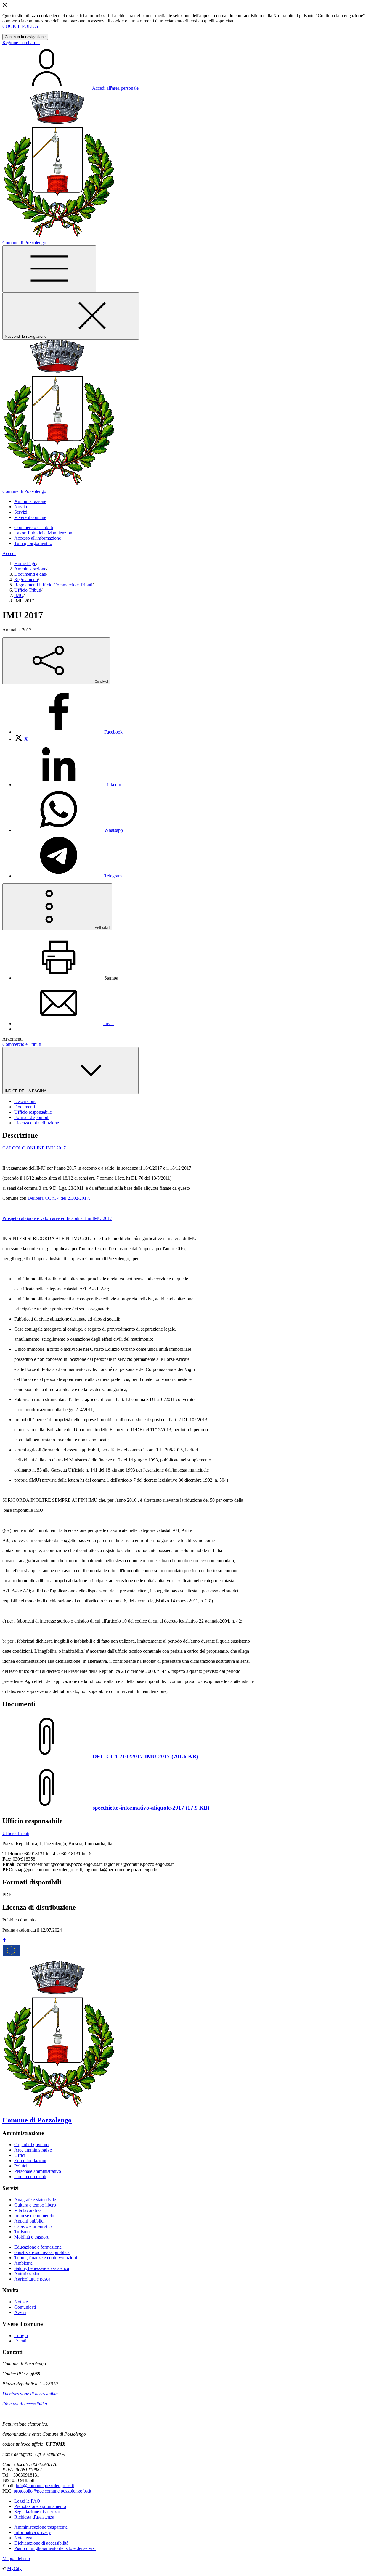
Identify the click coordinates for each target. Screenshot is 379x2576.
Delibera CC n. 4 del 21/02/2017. (59, 1198)
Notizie (21, 2302)
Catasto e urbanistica (33, 2226)
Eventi (20, 2341)
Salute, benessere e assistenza (42, 2268)
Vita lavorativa (28, 2210)
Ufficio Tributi (28, 590)
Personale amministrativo (38, 2171)
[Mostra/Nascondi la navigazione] (49, 269)
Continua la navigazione (25, 37)
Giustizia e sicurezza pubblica (42, 2252)
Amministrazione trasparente (41, 2527)
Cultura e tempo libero (35, 2205)
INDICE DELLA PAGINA (26, 1091)
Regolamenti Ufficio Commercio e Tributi (53, 585)
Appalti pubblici (29, 2221)
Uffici (20, 2155)
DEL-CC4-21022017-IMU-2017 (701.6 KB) (145, 1756)
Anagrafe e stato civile (35, 2200)
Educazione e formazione (38, 2247)
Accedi (9, 553)
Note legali (24, 2538)
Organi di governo (31, 2145)
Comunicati (25, 2307)
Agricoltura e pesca (32, 2279)
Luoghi (21, 2335)
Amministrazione (30, 569)
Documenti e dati (30, 574)
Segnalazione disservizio (37, 2512)
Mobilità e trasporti (32, 2237)
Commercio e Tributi (34, 527)
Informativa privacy (33, 2532)
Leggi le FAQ (27, 2501)
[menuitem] (68, 732)
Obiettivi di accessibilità (25, 2404)
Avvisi (20, 2312)
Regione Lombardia (21, 42)
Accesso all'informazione (38, 538)
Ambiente (23, 2263)
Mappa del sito (16, 2558)
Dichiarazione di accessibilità (30, 2394)
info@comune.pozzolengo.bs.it (45, 2486)
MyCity (14, 2568)
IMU (19, 595)
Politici (21, 2166)
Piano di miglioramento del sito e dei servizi (55, 2548)
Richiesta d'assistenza (34, 2517)
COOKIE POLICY (21, 26)
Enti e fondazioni (30, 2161)
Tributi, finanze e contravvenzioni (46, 2258)
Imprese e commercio (34, 2216)
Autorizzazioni (28, 2274)
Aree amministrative (33, 2150)
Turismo (22, 2232)
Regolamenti (26, 579)
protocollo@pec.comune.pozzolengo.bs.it (52, 2491)
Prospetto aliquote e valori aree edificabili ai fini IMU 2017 (57, 1218)
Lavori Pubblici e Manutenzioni (44, 533)
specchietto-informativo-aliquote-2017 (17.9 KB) (151, 1808)
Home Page (25, 563)
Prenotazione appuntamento (40, 2506)
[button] (30, 501)
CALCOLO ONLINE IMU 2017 (34, 1148)
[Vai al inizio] (5, 1941)
